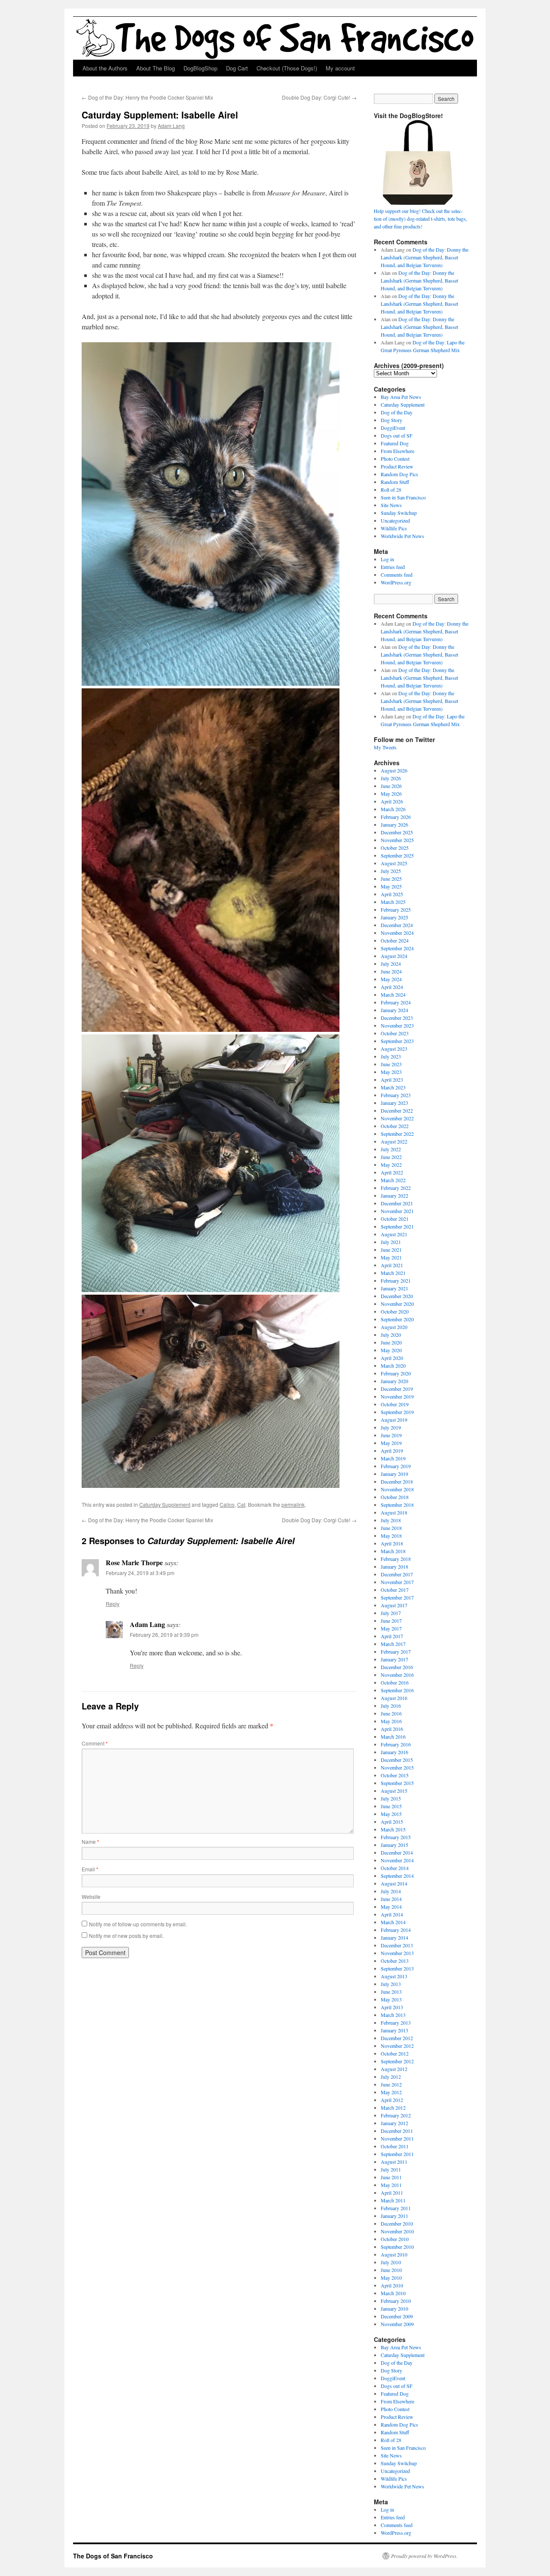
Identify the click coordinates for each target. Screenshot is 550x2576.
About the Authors (105, 68)
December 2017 (397, 1574)
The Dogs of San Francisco (113, 2556)
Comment (95, 1743)
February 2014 (396, 1930)
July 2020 (391, 1335)
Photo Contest (395, 459)
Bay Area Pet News (401, 397)
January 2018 (394, 1566)
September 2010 (397, 2247)
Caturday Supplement (165, 1504)
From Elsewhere (397, 451)
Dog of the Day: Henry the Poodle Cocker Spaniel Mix (147, 97)
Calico (227, 1504)
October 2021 (395, 1219)
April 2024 (392, 987)
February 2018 (396, 1559)
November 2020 (397, 1304)
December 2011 (397, 2131)
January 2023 (394, 1103)
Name (90, 1842)
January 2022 (394, 1195)
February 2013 (396, 2022)
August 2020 (394, 1327)
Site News (391, 505)
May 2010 (391, 2278)
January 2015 (394, 1845)
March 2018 (393, 1551)
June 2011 (391, 2177)
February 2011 (396, 2208)
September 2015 (397, 1783)
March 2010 (393, 2293)
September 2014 (397, 1876)
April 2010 (392, 2285)
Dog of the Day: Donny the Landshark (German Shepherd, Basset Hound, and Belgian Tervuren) (425, 257)
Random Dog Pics (399, 474)
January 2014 (394, 1937)
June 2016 (391, 1713)
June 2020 (391, 1342)
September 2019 (397, 1412)
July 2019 (391, 1427)
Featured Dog (395, 443)
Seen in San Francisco (403, 497)
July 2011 (391, 2169)
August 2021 (394, 1234)
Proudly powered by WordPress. (424, 2556)
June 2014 (391, 1899)
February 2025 (396, 909)
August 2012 (394, 2069)
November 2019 (397, 1396)
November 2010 (397, 2231)
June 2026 (391, 786)
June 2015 (391, 1806)
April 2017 (392, 1636)
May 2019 (391, 1443)
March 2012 (393, 2108)
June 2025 (391, 879)
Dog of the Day (397, 412)
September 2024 (397, 948)
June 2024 (391, 971)
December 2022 (397, 1110)
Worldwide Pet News (402, 536)
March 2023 (393, 1087)
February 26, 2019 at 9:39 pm (164, 1635)
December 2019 (397, 1389)
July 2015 (391, 1798)
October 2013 (395, 1961)
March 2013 (393, 2015)
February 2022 (396, 1188)
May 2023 (391, 1072)
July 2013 (391, 1984)
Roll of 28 (391, 490)
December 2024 (397, 925)
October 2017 (395, 1590)
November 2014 (397, 1860)
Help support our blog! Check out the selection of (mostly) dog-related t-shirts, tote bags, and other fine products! (420, 219)
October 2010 (395, 2239)
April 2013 (392, 2007)
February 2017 (396, 1651)
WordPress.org (396, 582)
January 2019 (394, 1474)
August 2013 (394, 1976)
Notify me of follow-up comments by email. (138, 1924)
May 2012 (391, 2092)
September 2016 (397, 1690)
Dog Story (391, 420)
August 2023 (394, 1049)
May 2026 (391, 794)
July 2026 (391, 778)
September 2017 (397, 1597)
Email (90, 1869)
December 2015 (397, 1760)
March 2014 (393, 1922)
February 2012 (396, 2115)
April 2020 (392, 1358)
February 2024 (396, 1002)
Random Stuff (395, 482)
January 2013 (394, 2030)
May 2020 (391, 1350)
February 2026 (396, 817)
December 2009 (397, 2316)
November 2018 (397, 1489)
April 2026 (392, 801)
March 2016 (393, 1737)
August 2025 (394, 863)
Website (91, 1896)
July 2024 (391, 964)
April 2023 (392, 1080)
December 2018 (397, 1481)
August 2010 (394, 2254)
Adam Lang (171, 126)
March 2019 (393, 1458)
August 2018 (394, 1512)
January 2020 (394, 1381)
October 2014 (395, 1868)
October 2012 (395, 2053)
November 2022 (397, 1118)
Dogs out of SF (397, 435)
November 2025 (397, 840)
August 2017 (394, 1605)
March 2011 (393, 2200)
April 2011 (392, 2193)
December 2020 (397, 1296)
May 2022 (391, 1165)
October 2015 (395, 1775)
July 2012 (391, 2077)
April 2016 (392, 1729)
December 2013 (397, 1945)
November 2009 (397, 2324)
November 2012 (397, 2046)
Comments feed (397, 575)
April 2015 (392, 1822)
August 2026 (394, 770)
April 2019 (392, 1451)
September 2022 (397, 1134)
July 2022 (391, 1149)
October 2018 (395, 1497)
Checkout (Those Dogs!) (287, 68)
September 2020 (397, 1319)
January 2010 (394, 2308)
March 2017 (393, 1644)
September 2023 (397, 1041)
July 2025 (391, 871)
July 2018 (391, 1520)
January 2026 (394, 824)
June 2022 (391, 1157)
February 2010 (396, 2301)
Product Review (397, 466)
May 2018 (391, 1536)
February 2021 (396, 1280)
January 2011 (394, 2216)
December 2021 (397, 1203)
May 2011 (391, 2185)
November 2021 (397, 1211)
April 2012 (392, 2100)
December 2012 (397, 2038)
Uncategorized (395, 520)
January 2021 (394, 1288)
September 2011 (397, 2154)
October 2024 (395, 940)
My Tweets (385, 747)
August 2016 (394, 1698)
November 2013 (397, 1953)
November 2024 (397, 933)
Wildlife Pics (394, 528)
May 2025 (391, 886)
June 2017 (391, 1621)
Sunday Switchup (399, 513)
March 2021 (393, 1273)
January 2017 (394, 1659)
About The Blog (156, 68)
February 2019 (396, 1466)
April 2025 (392, 894)
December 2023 (397, 1018)
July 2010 (391, 2262)
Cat (241, 1504)
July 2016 (391, 1706)
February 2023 (396, 1095)
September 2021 (397, 1226)
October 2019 (395, 1404)
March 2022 (393, 1180)
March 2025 (393, 902)
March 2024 (393, 995)
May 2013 (391, 1999)
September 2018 (397, 1505)
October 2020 (395, 1311)
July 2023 (391, 1056)
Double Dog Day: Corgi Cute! (319, 97)
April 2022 (392, 1172)
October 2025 (395, 848)
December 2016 (397, 1667)
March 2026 (393, 809)
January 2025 (394, 917)
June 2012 (391, 2084)
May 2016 (391, 1721)
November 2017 (397, 1582)
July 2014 (391, 1891)
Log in (387, 559)
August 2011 (394, 2162)
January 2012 (394, 2123)
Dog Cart (237, 68)
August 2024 (394, 956)
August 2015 (394, 1791)
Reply (113, 1604)
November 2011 (397, 2138)
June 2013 (391, 1992)
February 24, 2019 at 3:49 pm (140, 1573)
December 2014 (397, 1852)
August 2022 (394, 1141)
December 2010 (397, 2223)
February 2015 (396, 1837)
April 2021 (392, 1265)
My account (340, 68)
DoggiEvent (393, 428)
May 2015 (391, 1814)
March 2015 (393, 1829)
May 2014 (391, 1907)
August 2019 (394, 1420)
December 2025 (397, 832)
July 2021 (391, 1242)
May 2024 (391, 979)
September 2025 (397, 855)
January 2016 (394, 1752)
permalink (293, 1504)
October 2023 (395, 1033)
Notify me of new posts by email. (126, 1936)
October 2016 (395, 1682)
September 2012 (397, 2061)
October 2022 (395, 1126)
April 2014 (392, 1914)
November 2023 (397, 1025)
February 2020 (396, 1373)
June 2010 (391, 2270)
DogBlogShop (200, 68)
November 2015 (397, 1767)
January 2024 (394, 1010)
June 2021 (391, 1250)
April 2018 (392, 1543)
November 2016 (397, 1675)
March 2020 (393, 1366)
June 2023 (391, 1064)
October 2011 (395, 2146)
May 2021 (391, 1257)
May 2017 (391, 1628)
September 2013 (397, 1968)
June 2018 (391, 1528)
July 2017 (391, 1613)
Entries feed (393, 567)
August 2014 (394, 1883)
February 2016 (396, 1744)
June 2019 (391, 1435)
